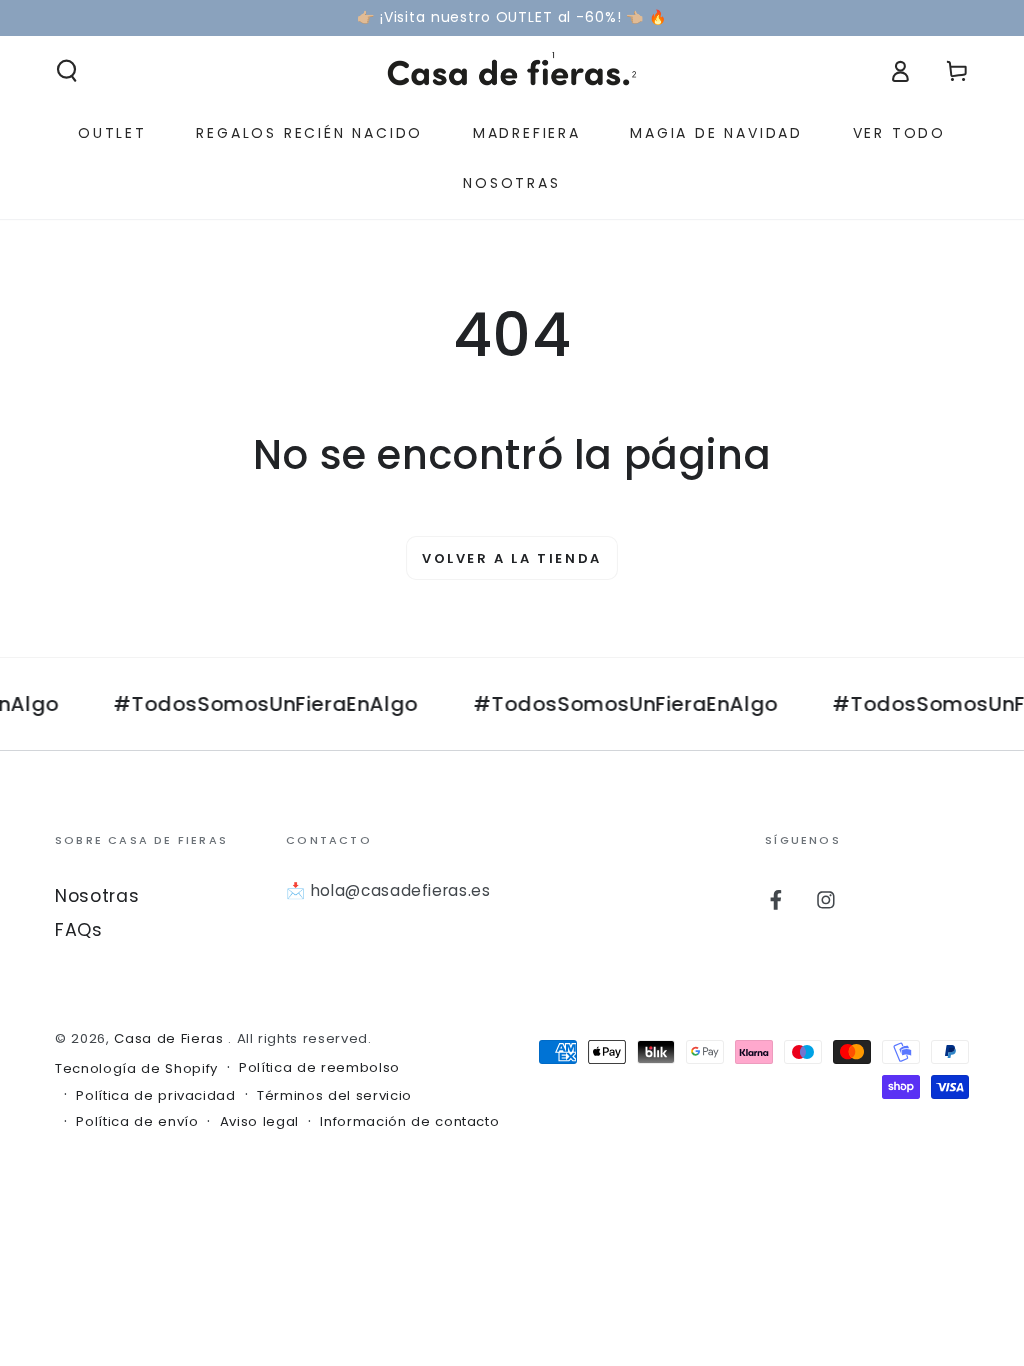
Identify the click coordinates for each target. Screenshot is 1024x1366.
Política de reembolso (319, 1068)
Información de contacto (409, 1122)
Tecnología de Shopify (136, 1069)
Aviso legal (259, 1122)
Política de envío (137, 1122)
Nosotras (97, 896)
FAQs (79, 930)
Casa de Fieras (171, 1038)
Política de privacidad (156, 1096)
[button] (67, 71)
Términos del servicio (334, 1096)
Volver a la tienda (512, 558)
